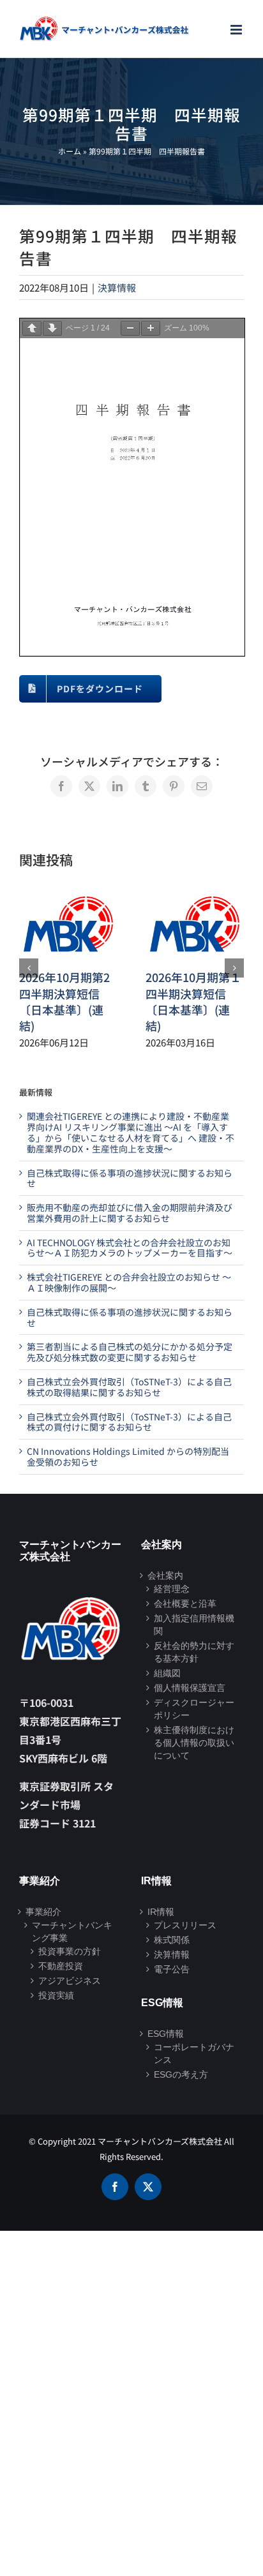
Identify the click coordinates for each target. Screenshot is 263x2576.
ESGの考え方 (181, 2074)
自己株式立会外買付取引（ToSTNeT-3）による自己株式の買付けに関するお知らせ (129, 1422)
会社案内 (165, 1575)
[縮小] (130, 328)
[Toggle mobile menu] (237, 30)
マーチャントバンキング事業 (72, 1932)
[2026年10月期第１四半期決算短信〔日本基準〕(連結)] (195, 894)
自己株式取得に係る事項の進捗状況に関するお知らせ (130, 1178)
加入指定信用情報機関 (194, 1625)
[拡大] (151, 328)
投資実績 (56, 1995)
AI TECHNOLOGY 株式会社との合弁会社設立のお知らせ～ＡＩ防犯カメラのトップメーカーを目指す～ (130, 1248)
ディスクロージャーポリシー (194, 1709)
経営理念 (172, 1589)
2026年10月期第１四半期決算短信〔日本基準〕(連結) (193, 1001)
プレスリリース (185, 1925)
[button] (29, 968)
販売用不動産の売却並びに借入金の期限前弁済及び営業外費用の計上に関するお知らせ (130, 1213)
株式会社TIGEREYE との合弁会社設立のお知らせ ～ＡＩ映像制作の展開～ (129, 1282)
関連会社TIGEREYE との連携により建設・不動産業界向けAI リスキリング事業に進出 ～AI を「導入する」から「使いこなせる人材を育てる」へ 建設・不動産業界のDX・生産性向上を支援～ (131, 1132)
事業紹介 (43, 1912)
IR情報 (161, 1912)
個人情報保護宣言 (190, 1688)
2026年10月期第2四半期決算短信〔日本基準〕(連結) (64, 1001)
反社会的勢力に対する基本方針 (194, 1652)
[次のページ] (52, 328)
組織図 (167, 1673)
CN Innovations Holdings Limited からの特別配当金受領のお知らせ (128, 1456)
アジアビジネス (70, 1981)
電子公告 (172, 1969)
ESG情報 (166, 2034)
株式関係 (172, 1940)
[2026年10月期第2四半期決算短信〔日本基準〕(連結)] (68, 894)
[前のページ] (32, 328)
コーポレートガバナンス (194, 2053)
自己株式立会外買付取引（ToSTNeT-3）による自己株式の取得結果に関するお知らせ (129, 1387)
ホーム (70, 151)
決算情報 (117, 287)
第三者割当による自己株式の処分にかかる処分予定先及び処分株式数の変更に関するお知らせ (130, 1352)
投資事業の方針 (70, 1951)
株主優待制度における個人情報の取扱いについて (194, 1743)
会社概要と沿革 (185, 1604)
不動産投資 (61, 1966)
